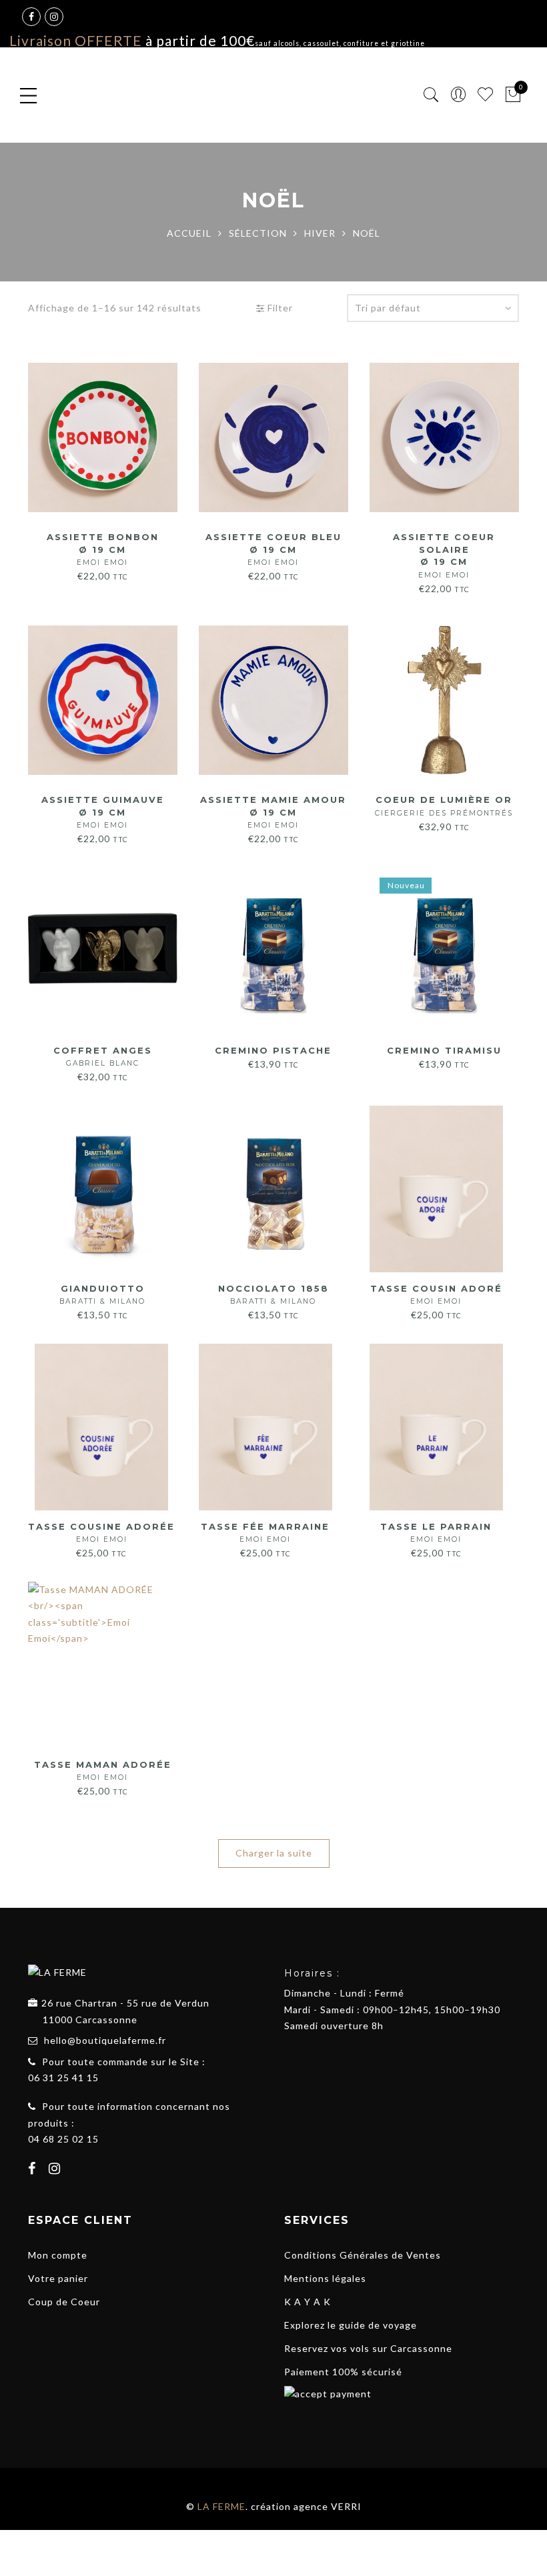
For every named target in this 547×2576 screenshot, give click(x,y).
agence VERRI (328, 2506)
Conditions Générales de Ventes (363, 2255)
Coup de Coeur (64, 2302)
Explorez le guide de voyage (351, 2325)
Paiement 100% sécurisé (343, 2372)
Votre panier (58, 2278)
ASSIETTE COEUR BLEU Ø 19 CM (273, 549)
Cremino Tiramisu (444, 1050)
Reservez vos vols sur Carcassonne (368, 2348)
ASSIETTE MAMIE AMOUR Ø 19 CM (273, 812)
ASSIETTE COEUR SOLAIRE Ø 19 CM (444, 555)
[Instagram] (56, 2170)
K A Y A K (308, 2302)
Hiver (320, 233)
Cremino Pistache (273, 1050)
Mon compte (58, 2255)
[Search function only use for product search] (431, 95)
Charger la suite (274, 1853)
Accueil (189, 233)
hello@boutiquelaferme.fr (105, 2040)
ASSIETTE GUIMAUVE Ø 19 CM (103, 812)
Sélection (258, 233)
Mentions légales (325, 2278)
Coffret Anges (103, 1057)
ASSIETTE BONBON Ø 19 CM (103, 549)
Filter (279, 308)
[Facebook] (34, 2170)
